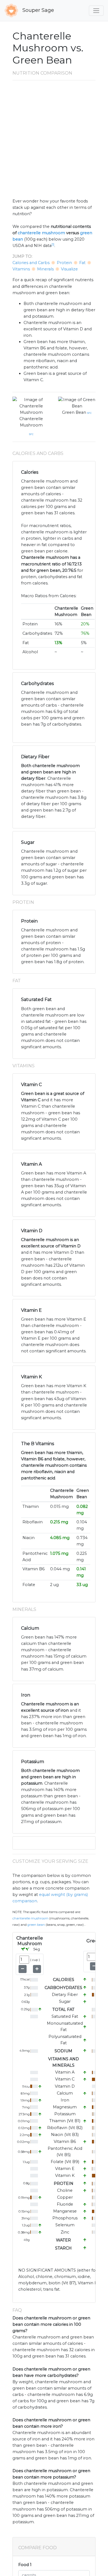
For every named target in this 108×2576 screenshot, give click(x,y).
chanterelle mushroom (41, 233)
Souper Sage (38, 10)
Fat (82, 263)
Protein (64, 263)
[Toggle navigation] (96, 11)
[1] (53, 245)
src (31, 434)
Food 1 (25, 2565)
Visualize (69, 269)
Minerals (45, 269)
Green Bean (74, 412)
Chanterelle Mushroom (31, 422)
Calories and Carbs (31, 263)
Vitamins (21, 269)
